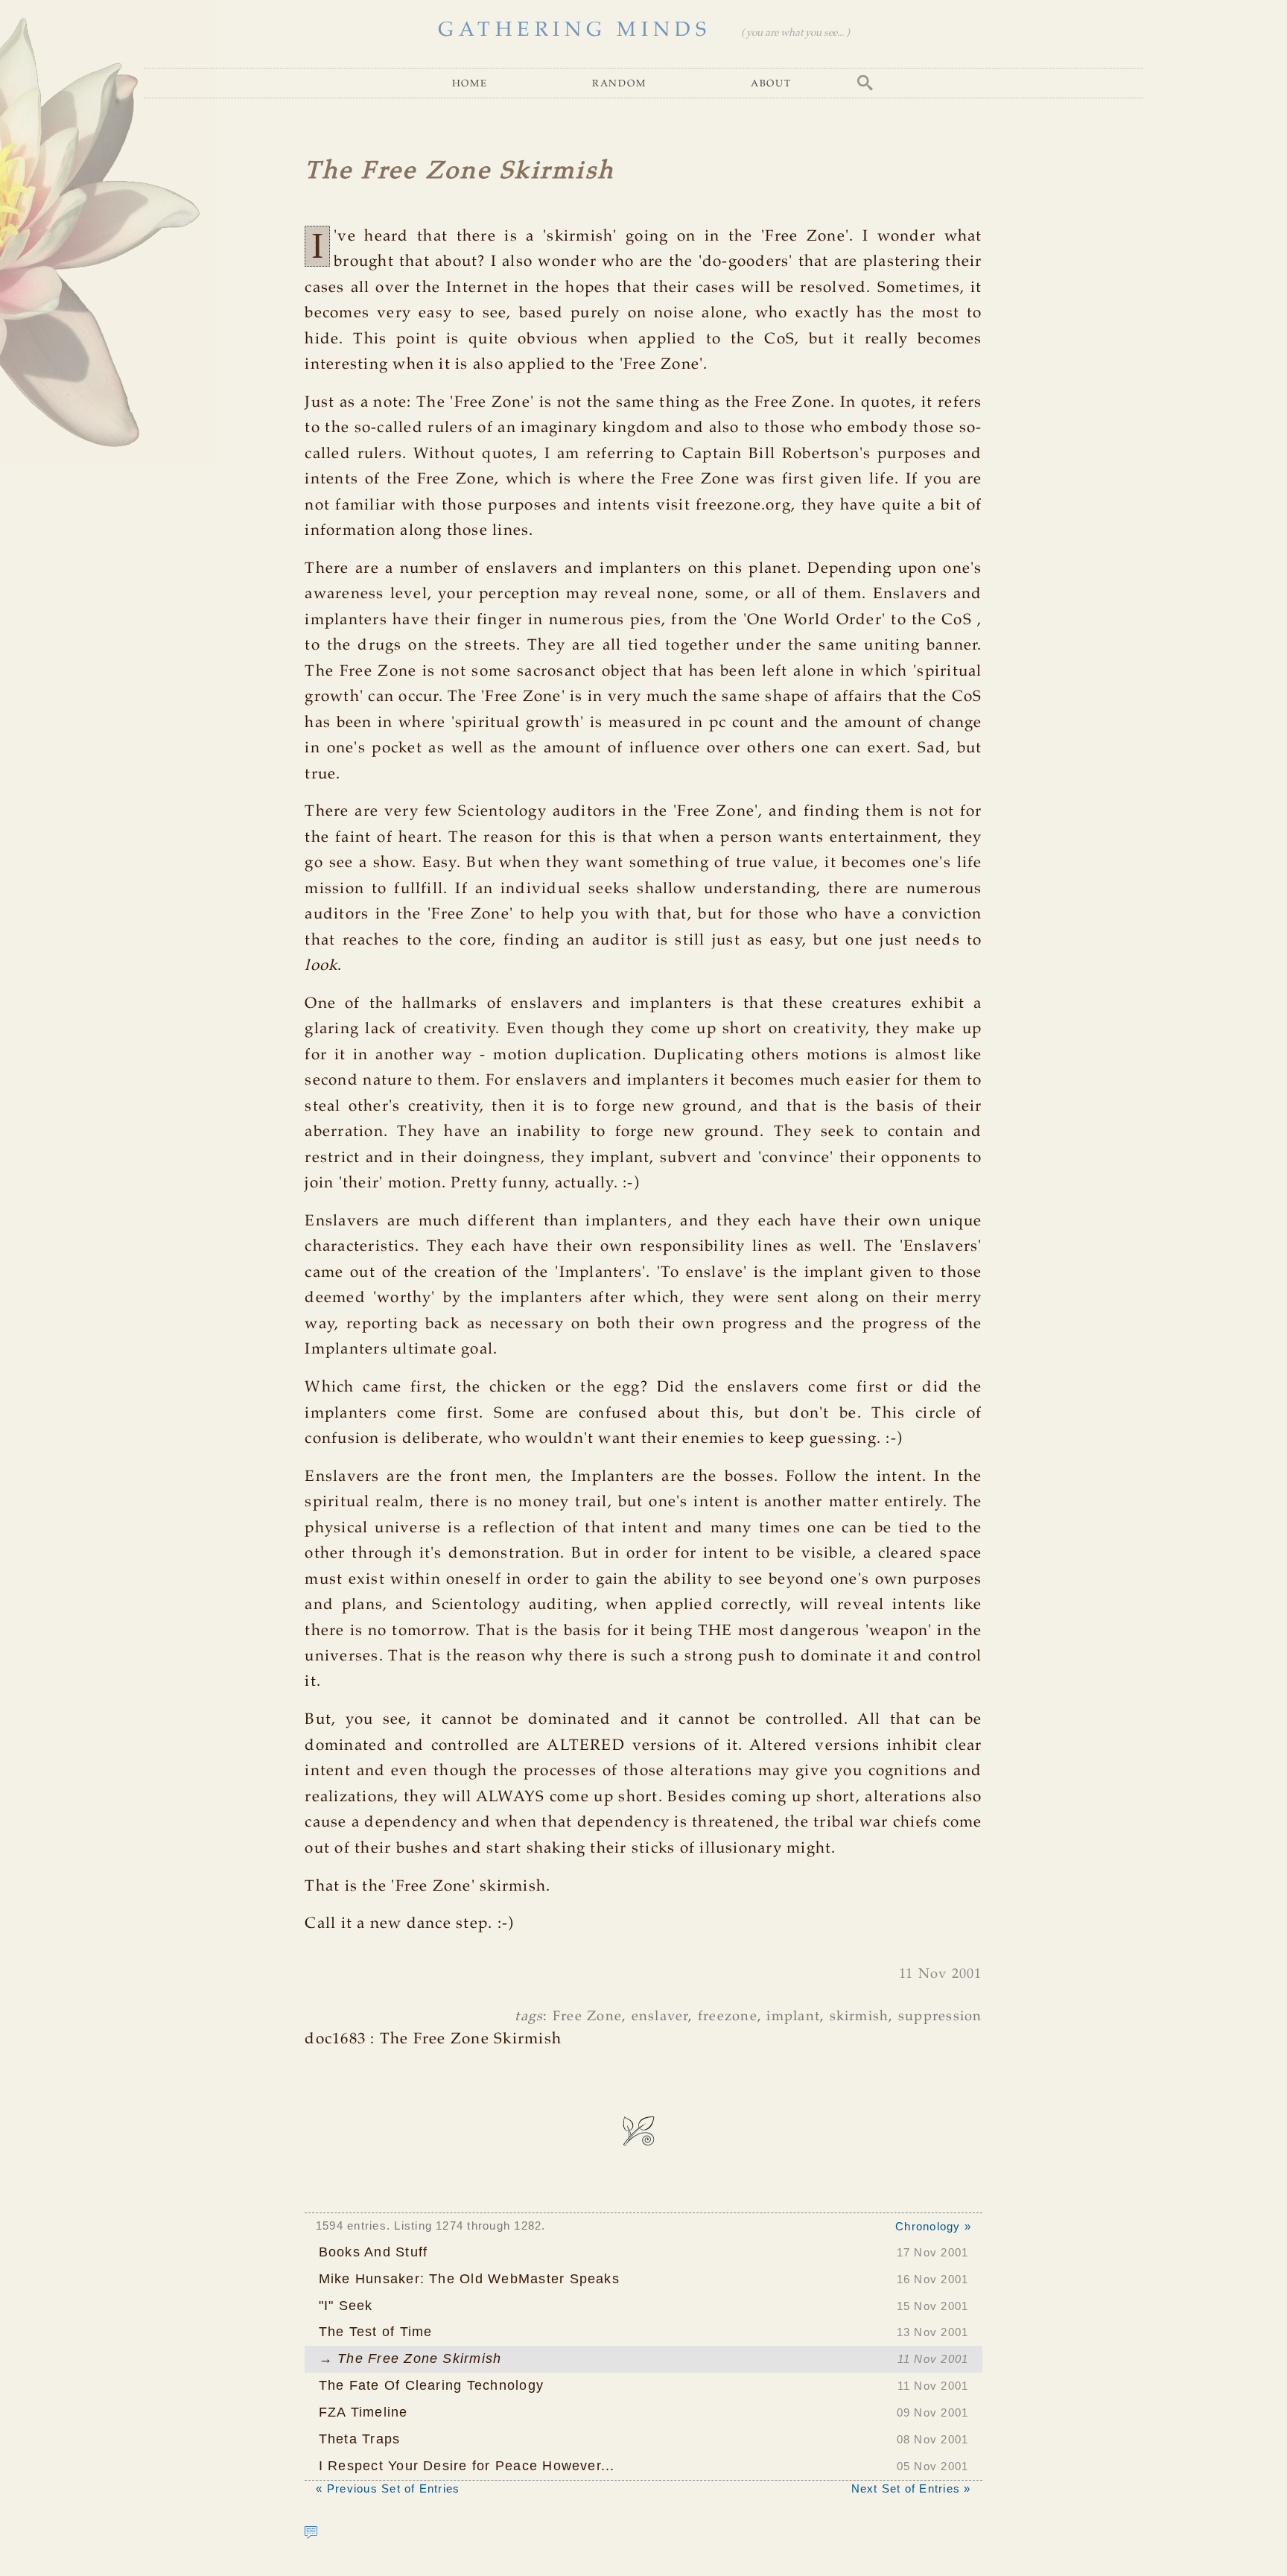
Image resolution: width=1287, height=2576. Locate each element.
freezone (728, 2017)
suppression (940, 2017)
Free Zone (587, 2017)
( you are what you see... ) (795, 33)
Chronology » (933, 2226)
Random (619, 83)
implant (793, 2017)
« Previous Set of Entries (388, 2488)
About (771, 83)
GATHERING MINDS (574, 30)
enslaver (660, 2017)
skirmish (859, 2017)
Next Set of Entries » (911, 2488)
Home (470, 83)
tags (529, 2017)
